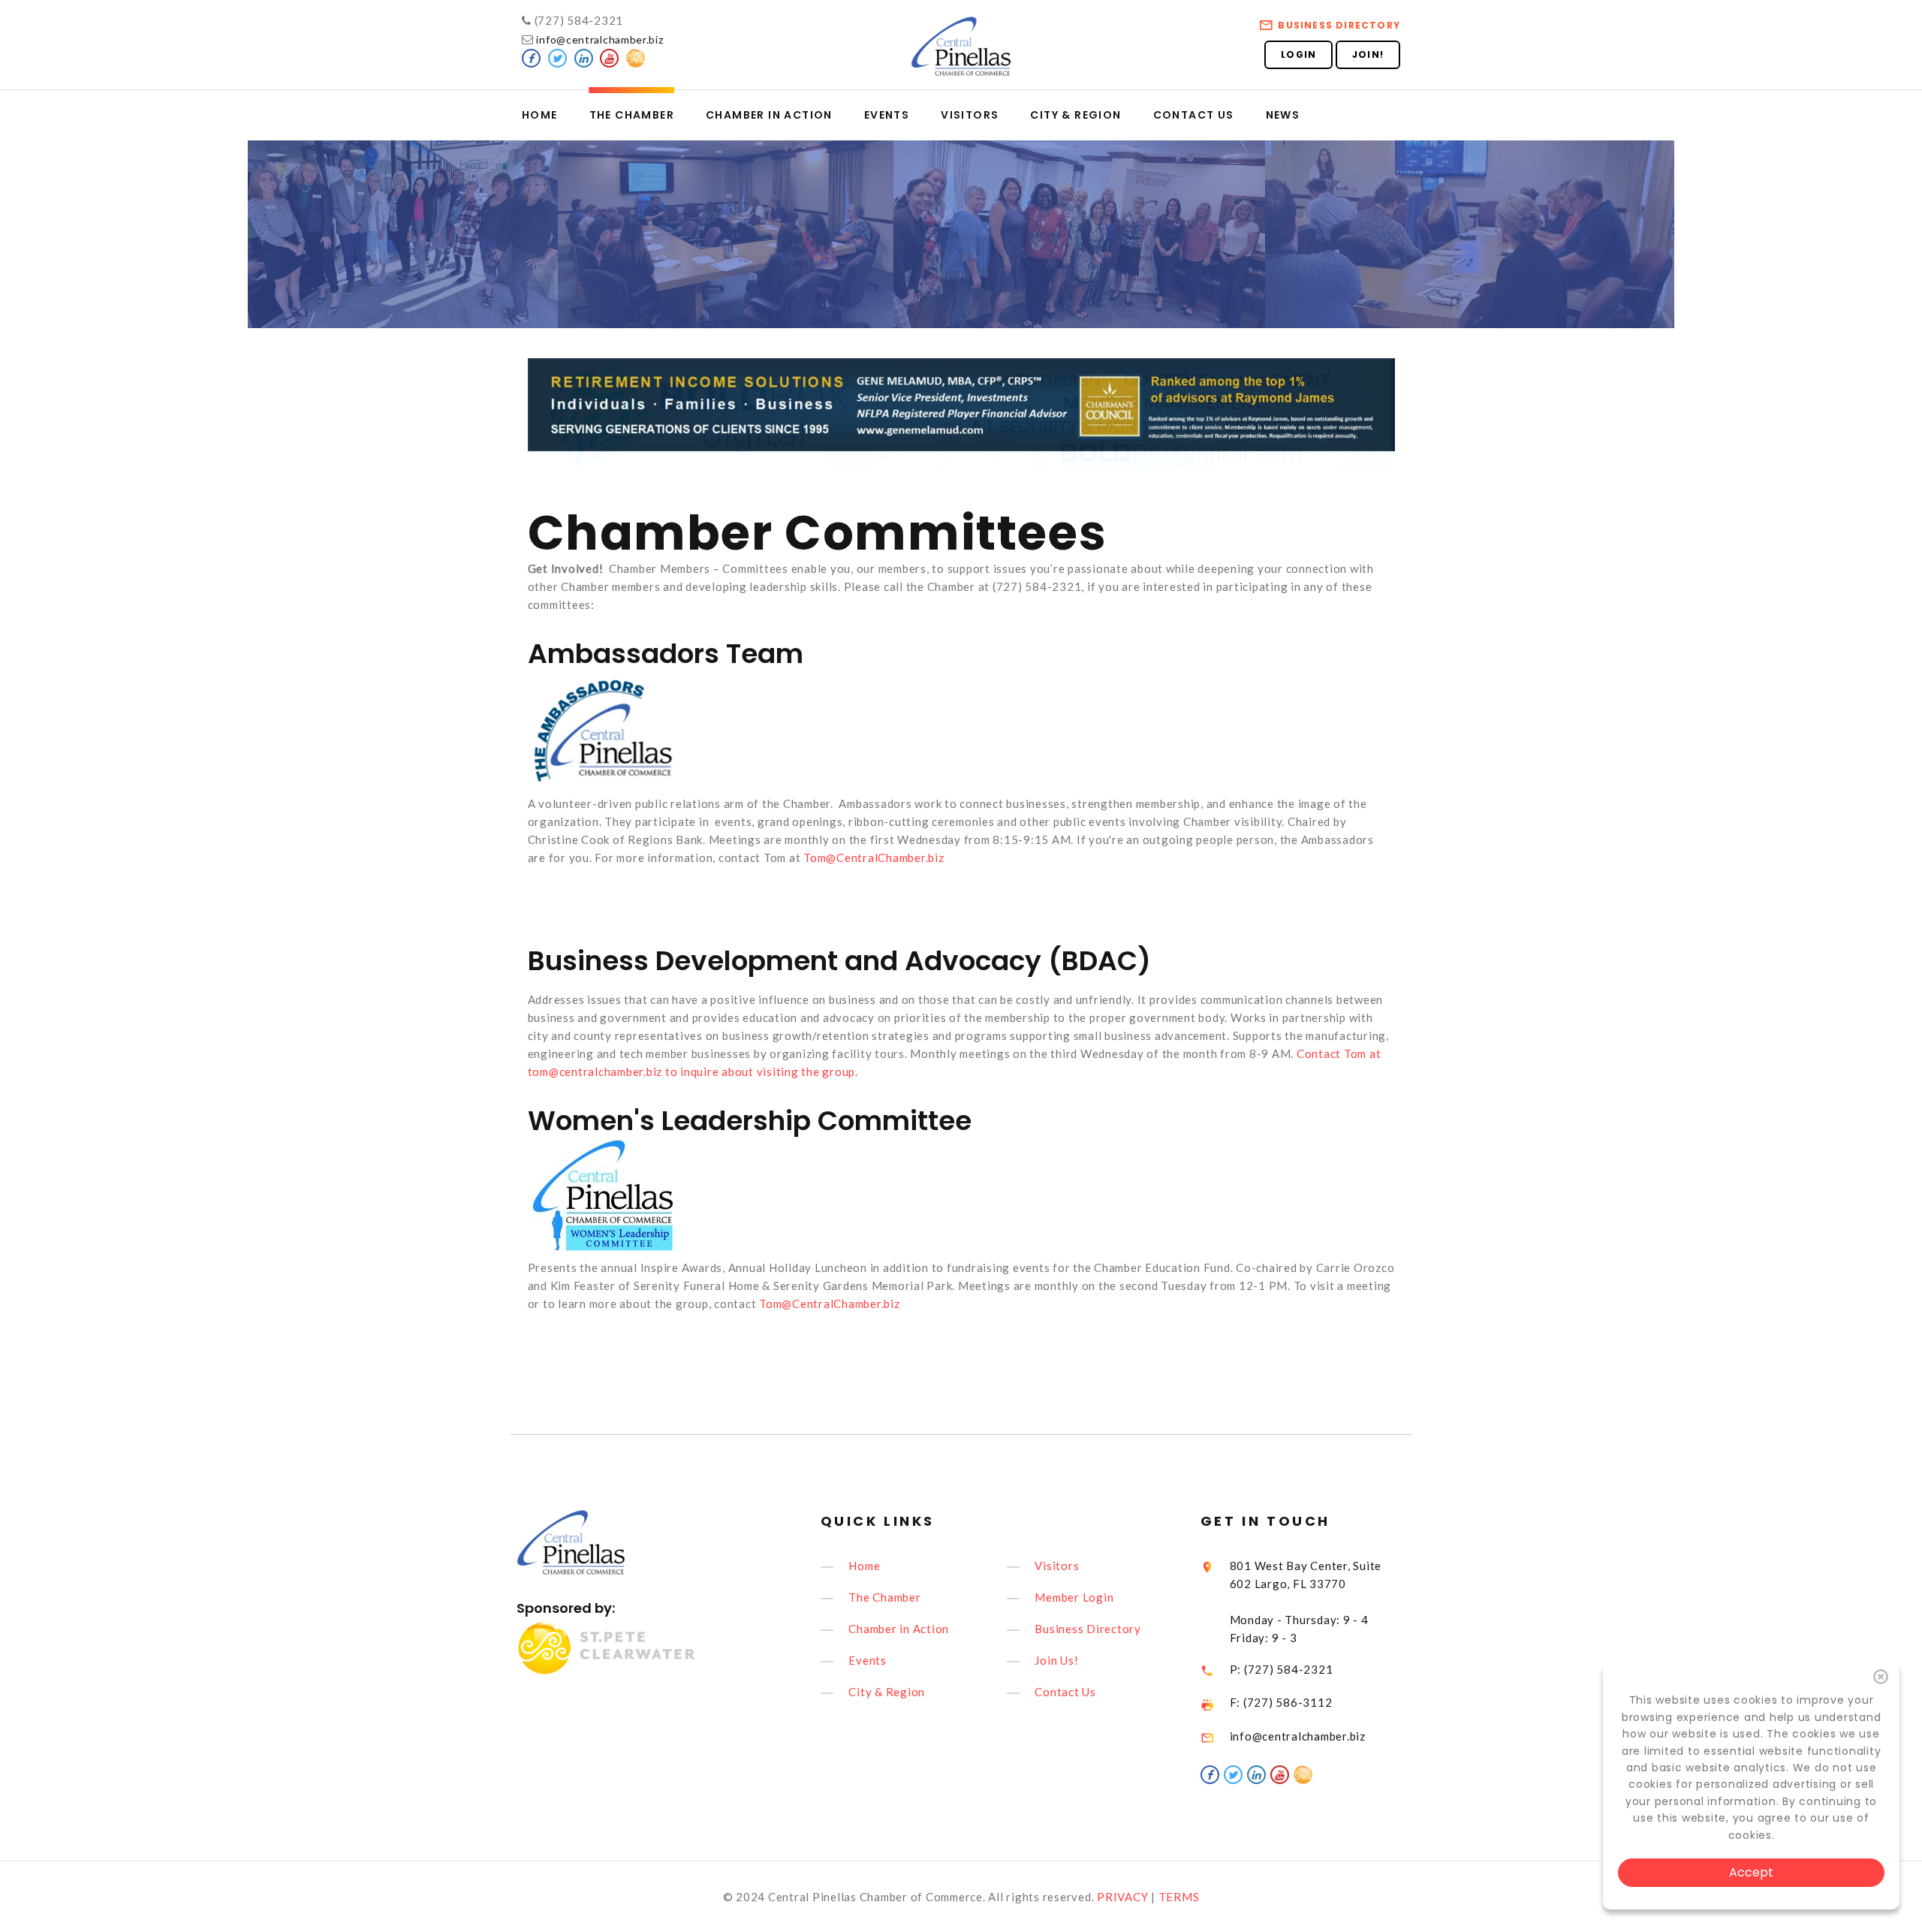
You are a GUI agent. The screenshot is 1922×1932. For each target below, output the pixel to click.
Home (540, 115)
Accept (1751, 1872)
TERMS (1179, 1897)
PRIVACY (1122, 1897)
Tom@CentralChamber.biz (874, 857)
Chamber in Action (769, 115)
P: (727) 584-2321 (1282, 1669)
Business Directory (1339, 25)
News (1283, 115)
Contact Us (1194, 115)
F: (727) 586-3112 (1281, 1702)
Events (887, 115)
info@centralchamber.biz (599, 39)
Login (1298, 54)
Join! (1368, 54)
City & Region (1075, 115)
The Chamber (632, 115)
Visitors (970, 115)
